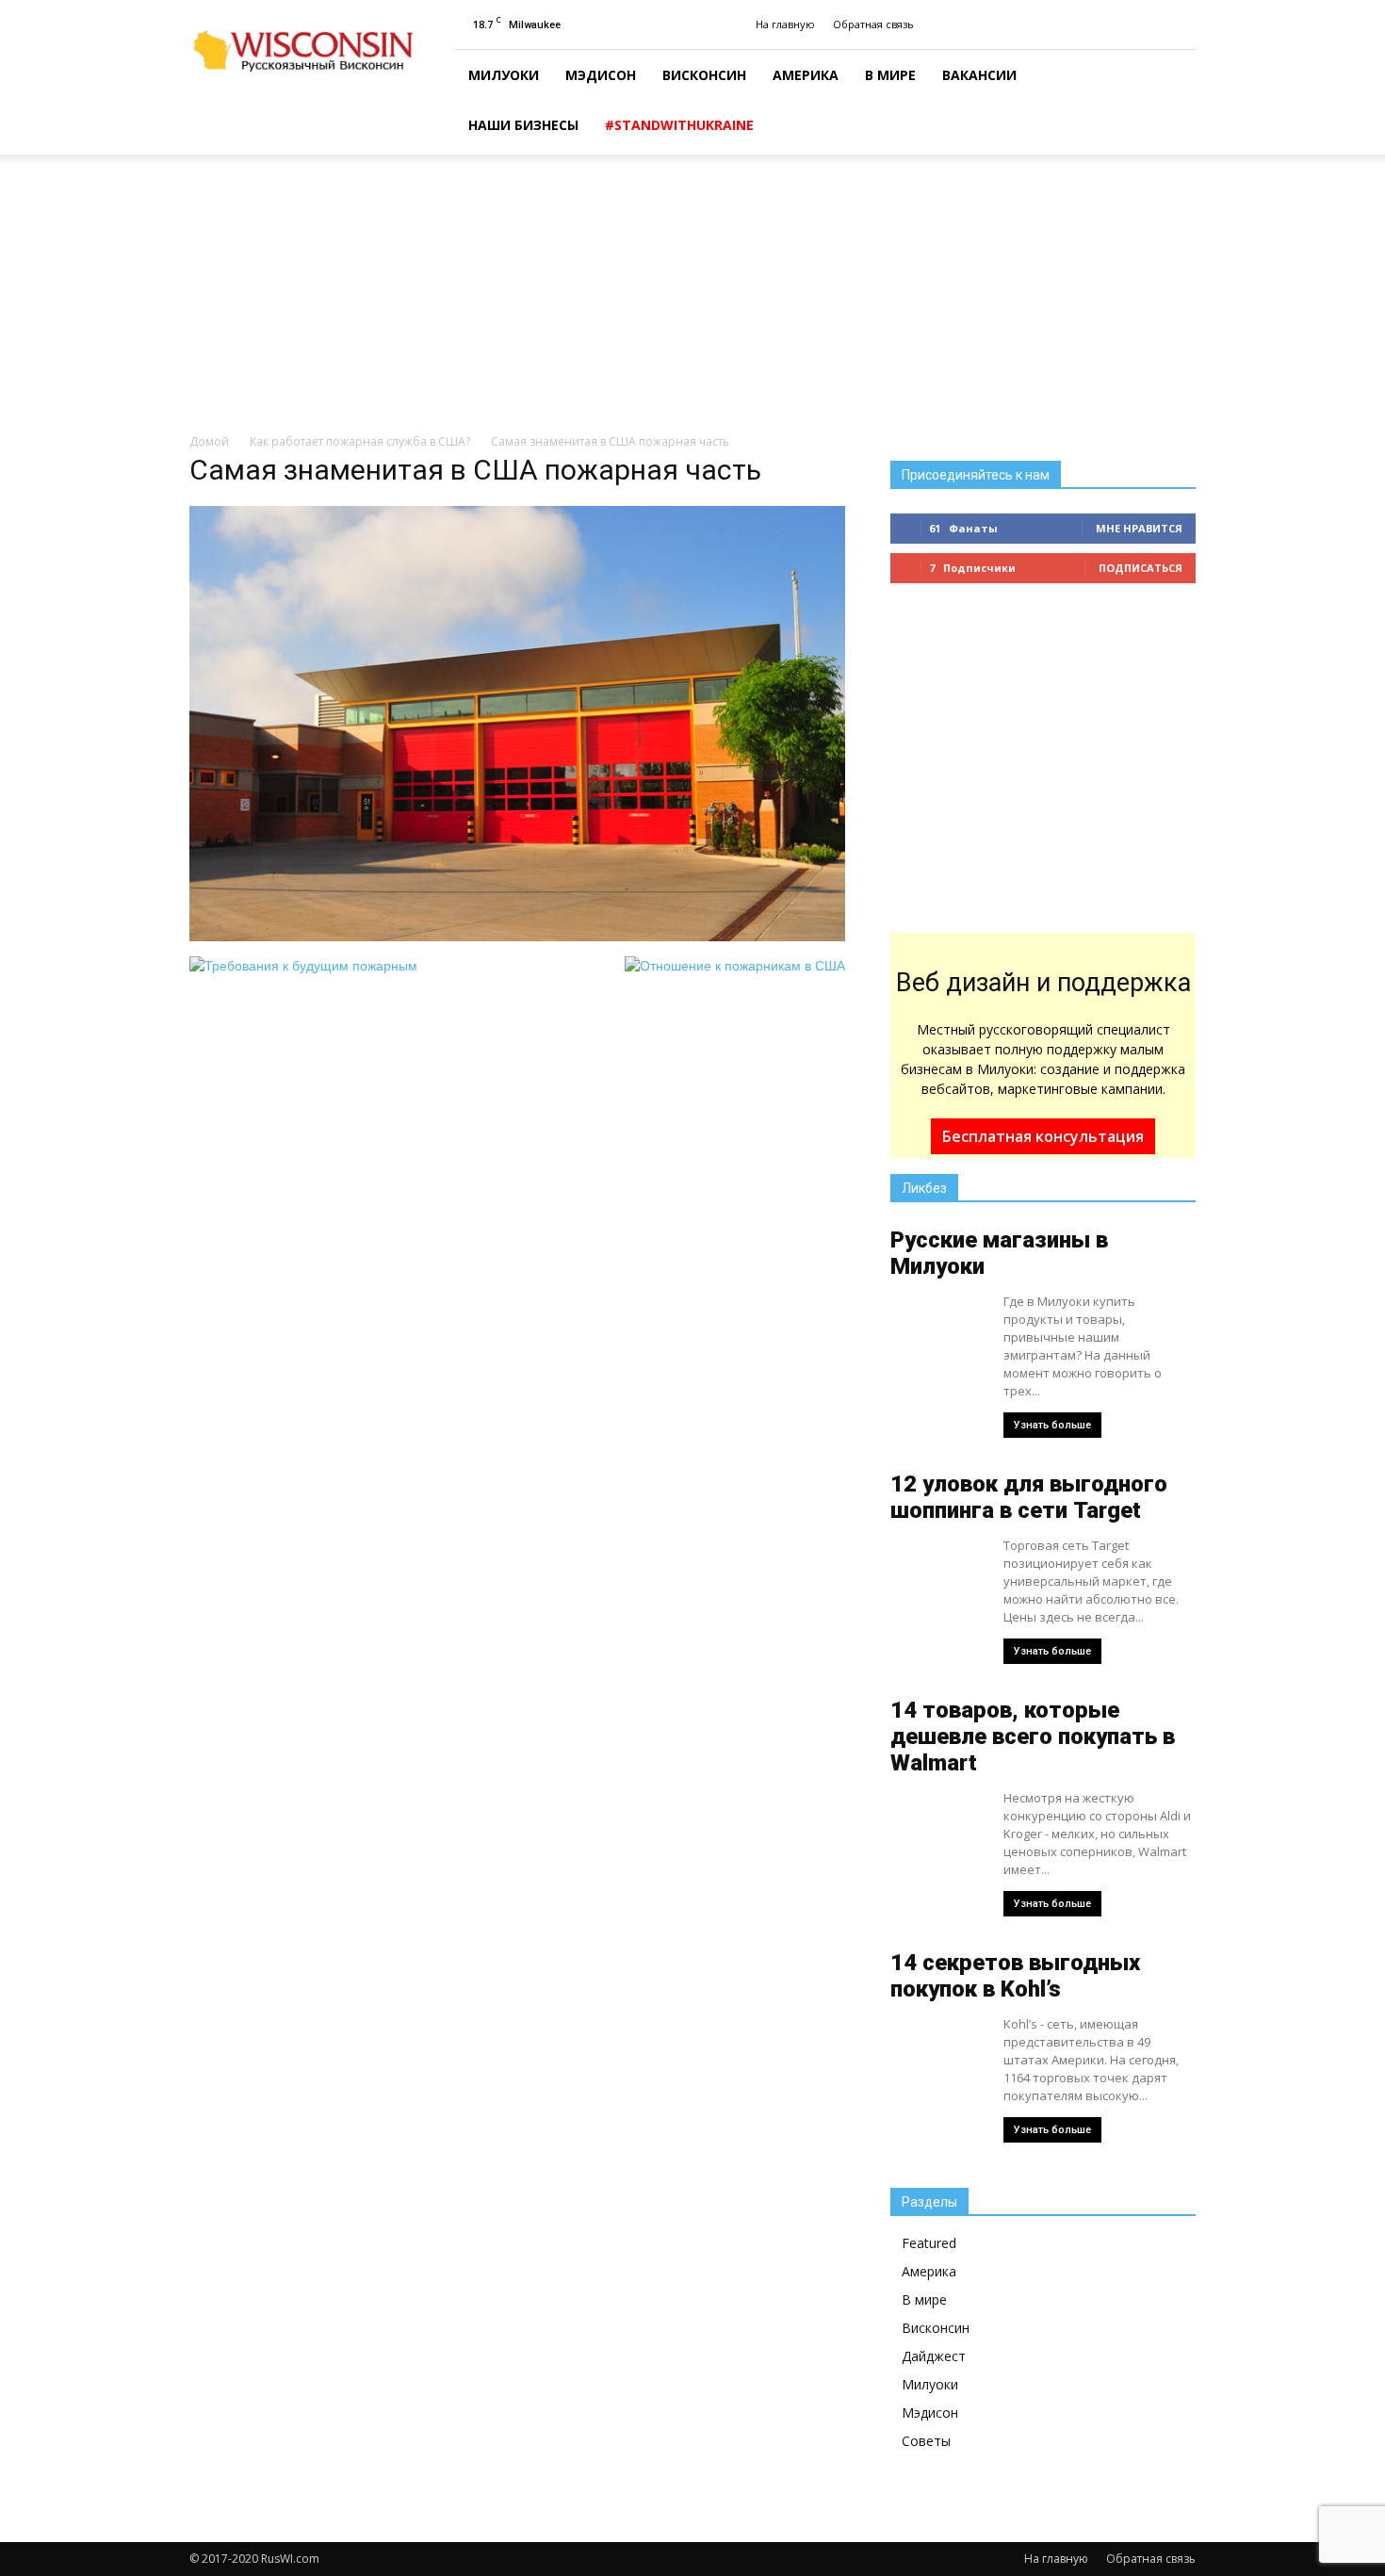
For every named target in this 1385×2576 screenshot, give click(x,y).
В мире (890, 75)
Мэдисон (601, 75)
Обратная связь (873, 24)
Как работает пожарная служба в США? (360, 441)
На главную (785, 24)
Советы (926, 2441)
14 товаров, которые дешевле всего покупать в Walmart (1033, 1736)
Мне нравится (1139, 528)
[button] (1173, 103)
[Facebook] (1181, 24)
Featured (929, 2243)
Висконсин (704, 75)
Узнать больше (1052, 1425)
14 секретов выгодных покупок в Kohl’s (1015, 1976)
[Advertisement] (692, 295)
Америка (806, 75)
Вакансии (979, 75)
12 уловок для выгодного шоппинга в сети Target (1029, 1497)
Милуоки (504, 75)
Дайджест (934, 2356)
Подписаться (1141, 568)
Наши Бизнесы (523, 125)
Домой (209, 441)
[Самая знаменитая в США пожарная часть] (517, 937)
